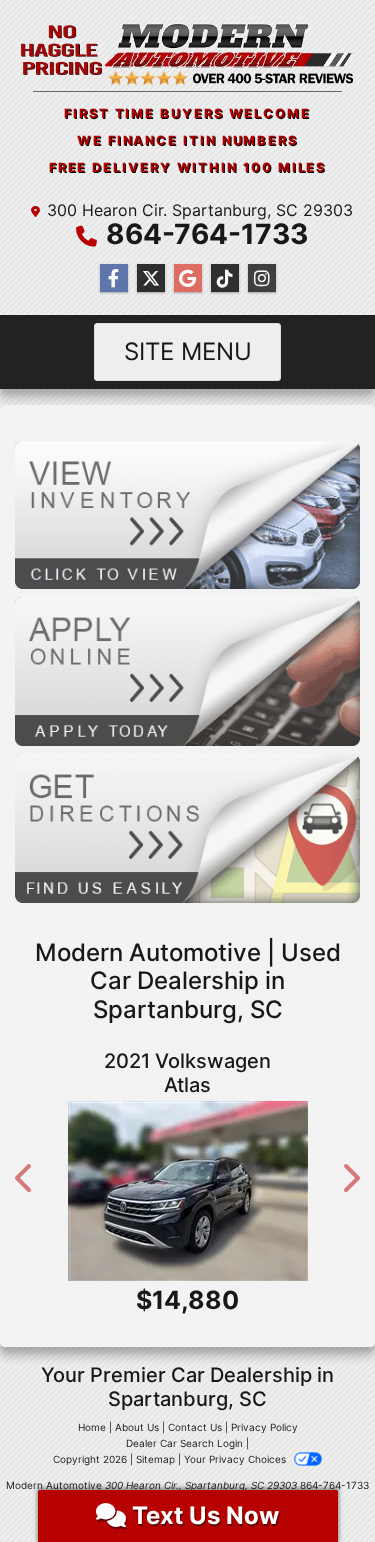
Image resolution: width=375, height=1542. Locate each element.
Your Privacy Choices (236, 1459)
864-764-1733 (207, 234)
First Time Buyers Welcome (187, 113)
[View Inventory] (187, 513)
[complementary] (315, 1482)
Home (92, 1427)
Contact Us (195, 1427)
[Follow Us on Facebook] (114, 278)
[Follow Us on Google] (188, 278)
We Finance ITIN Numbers (187, 140)
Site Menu (188, 351)
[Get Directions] (187, 827)
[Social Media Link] (225, 278)
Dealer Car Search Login (184, 1443)
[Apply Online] (187, 670)
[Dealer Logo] (187, 53)
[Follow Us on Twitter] (151, 278)
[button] (25, 1178)
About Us (137, 1427)
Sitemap (155, 1459)
